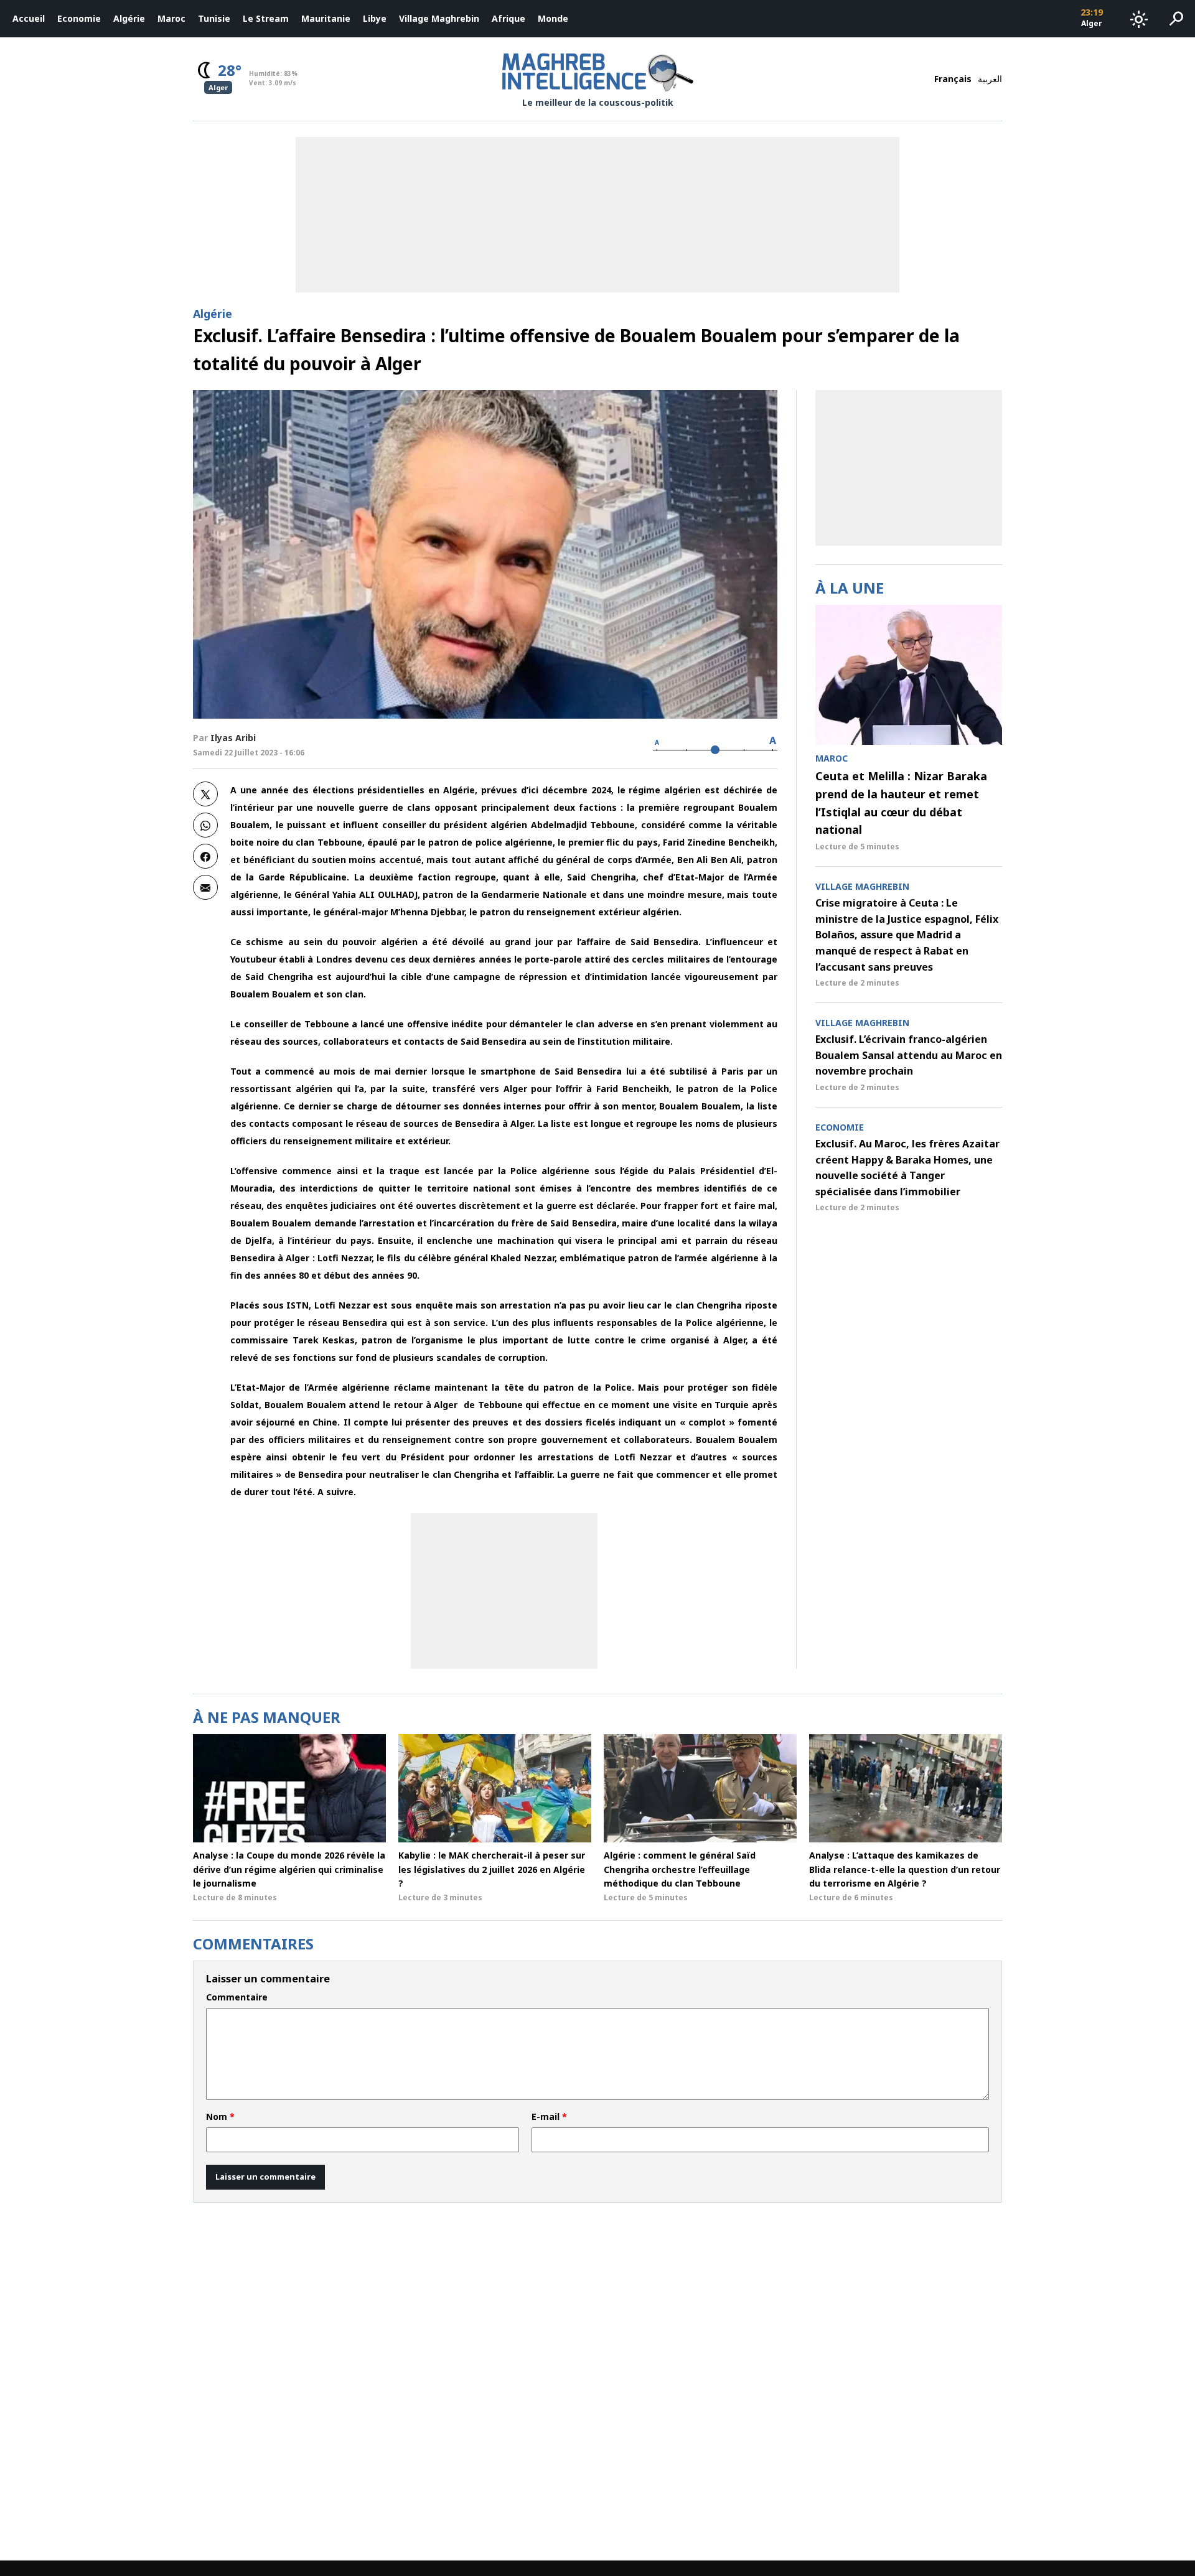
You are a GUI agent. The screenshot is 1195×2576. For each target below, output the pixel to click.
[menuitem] (29, 19)
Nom (220, 2117)
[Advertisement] (504, 1591)
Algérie (129, 18)
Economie (79, 18)
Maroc (171, 18)
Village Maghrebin (439, 18)
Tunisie (214, 18)
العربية (990, 79)
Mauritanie (326, 18)
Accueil (29, 18)
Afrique (508, 18)
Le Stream (266, 18)
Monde (553, 18)
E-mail (549, 2117)
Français (953, 79)
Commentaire (237, 1997)
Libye (375, 18)
